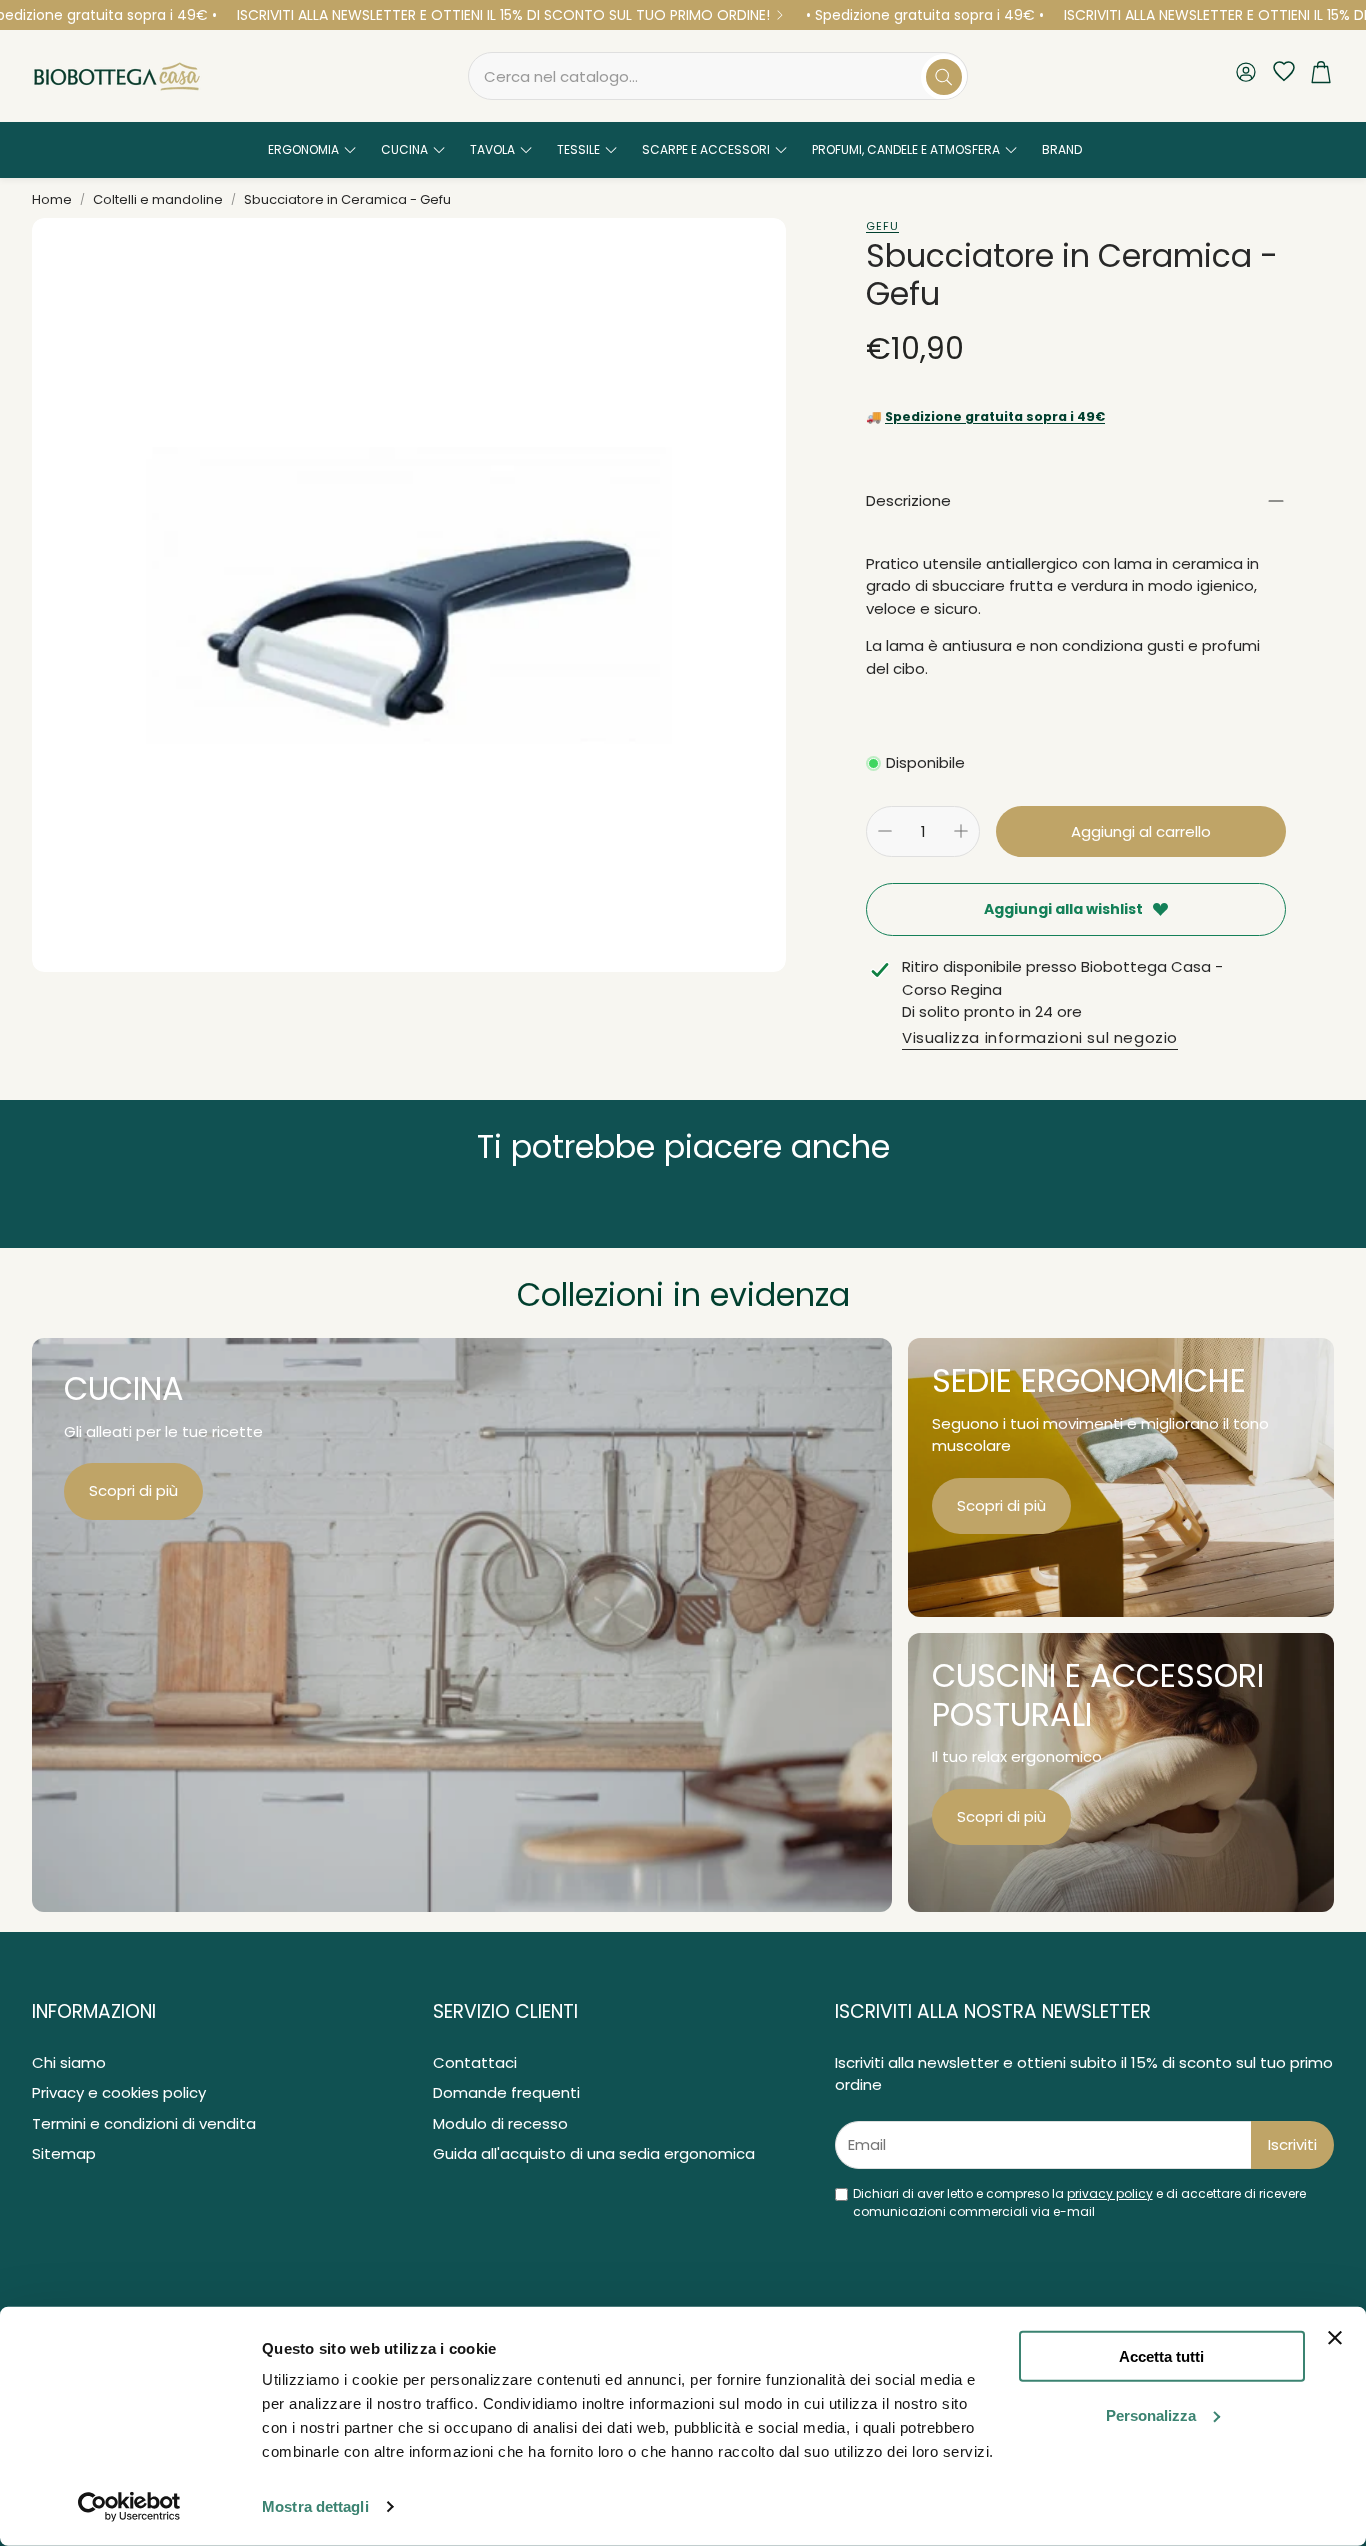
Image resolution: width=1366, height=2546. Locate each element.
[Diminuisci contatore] (885, 831)
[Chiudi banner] (1335, 2338)
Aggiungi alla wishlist (1063, 909)
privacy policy (1110, 2193)
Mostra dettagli (315, 2506)
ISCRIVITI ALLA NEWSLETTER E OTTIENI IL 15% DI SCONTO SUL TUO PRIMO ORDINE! (503, 15)
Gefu (882, 226)
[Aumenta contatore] (961, 831)
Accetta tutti (1161, 2356)
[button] (718, 76)
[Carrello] (1321, 76)
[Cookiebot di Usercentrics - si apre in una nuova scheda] (129, 2507)
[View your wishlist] (1279, 71)
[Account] (1246, 75)
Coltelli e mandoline (158, 199)
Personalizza (1151, 2415)
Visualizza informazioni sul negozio (1040, 1037)
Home (52, 199)
